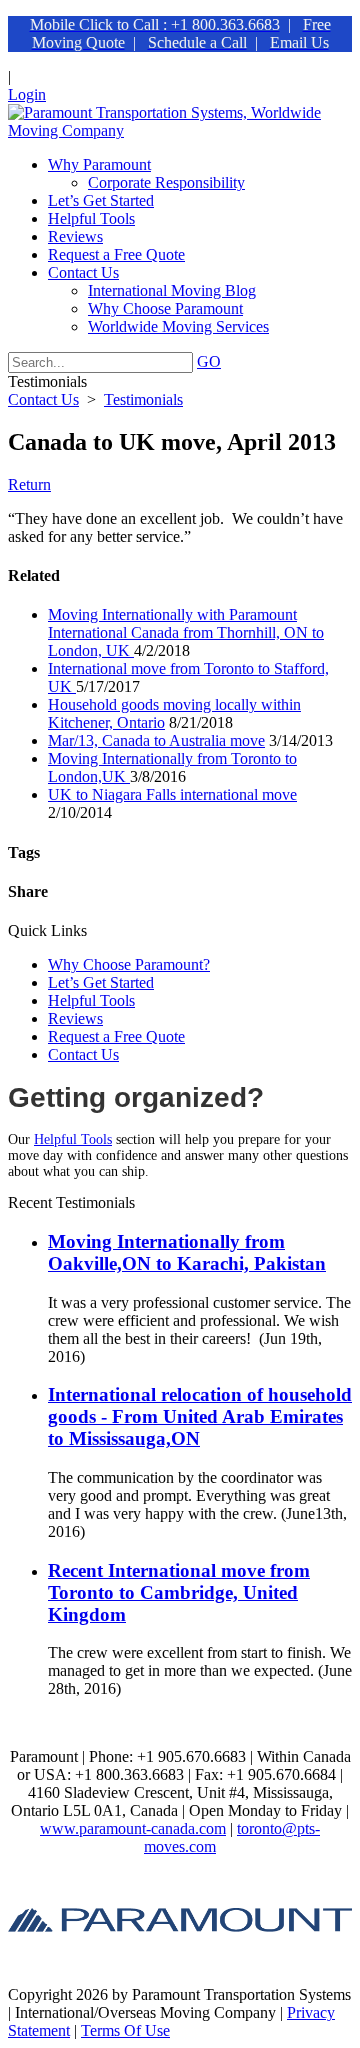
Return (29, 484)
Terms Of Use (125, 2030)
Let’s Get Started (101, 982)
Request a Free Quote (116, 1036)
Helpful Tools (91, 1000)
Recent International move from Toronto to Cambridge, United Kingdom (179, 1592)
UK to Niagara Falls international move (172, 794)
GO (209, 361)
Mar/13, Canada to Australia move (156, 740)
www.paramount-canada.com (133, 1828)
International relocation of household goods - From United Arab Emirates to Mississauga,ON (200, 1416)
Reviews (75, 1018)
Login (27, 94)
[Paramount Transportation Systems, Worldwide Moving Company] (180, 130)
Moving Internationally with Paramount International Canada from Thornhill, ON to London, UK (186, 632)
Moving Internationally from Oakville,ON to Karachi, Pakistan (187, 1252)
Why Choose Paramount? (129, 964)
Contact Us (83, 1054)
